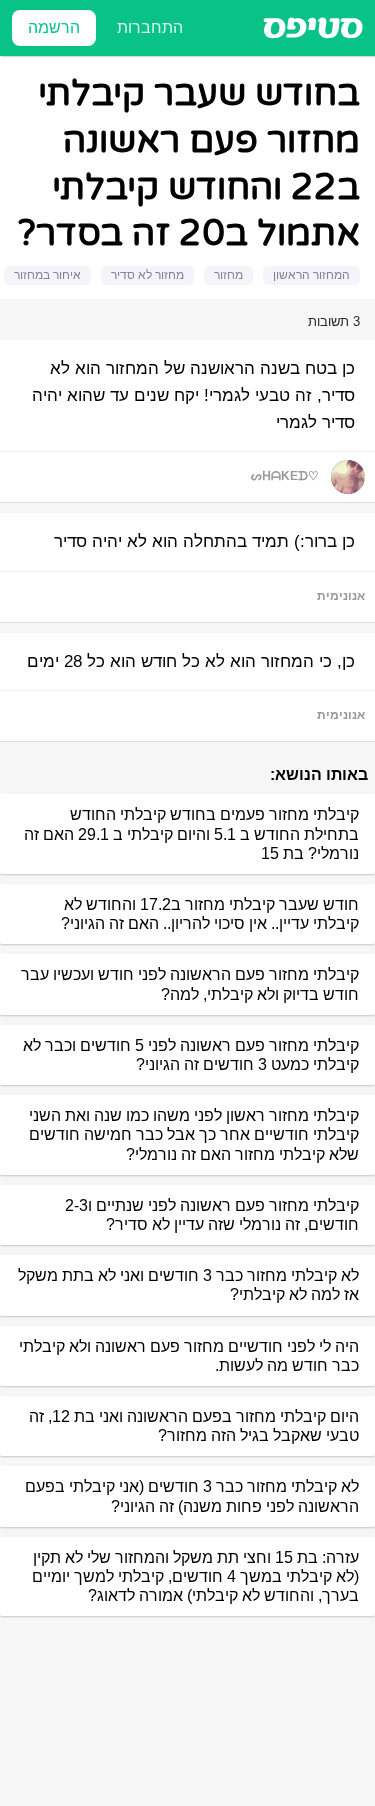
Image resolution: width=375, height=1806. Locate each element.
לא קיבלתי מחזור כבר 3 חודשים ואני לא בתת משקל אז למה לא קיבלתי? (188, 1285)
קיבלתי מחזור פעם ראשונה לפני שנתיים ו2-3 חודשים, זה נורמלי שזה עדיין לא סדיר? (212, 1215)
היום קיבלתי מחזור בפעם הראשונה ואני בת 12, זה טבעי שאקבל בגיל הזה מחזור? (194, 1426)
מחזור (228, 275)
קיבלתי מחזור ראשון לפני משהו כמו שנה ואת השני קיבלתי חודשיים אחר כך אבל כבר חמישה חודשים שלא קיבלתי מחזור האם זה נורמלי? (194, 1134)
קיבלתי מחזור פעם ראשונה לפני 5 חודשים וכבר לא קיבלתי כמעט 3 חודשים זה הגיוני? (191, 1055)
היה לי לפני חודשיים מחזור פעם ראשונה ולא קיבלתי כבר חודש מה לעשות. (189, 1356)
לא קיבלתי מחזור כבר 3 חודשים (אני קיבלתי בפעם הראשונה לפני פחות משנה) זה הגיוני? (192, 1496)
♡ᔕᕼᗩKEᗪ (285, 476)
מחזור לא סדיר (147, 275)
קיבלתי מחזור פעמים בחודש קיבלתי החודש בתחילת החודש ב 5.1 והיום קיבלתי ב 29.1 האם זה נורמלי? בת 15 (191, 833)
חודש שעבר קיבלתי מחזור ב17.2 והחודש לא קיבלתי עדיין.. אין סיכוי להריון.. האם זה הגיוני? (210, 914)
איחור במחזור (47, 275)
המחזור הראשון (311, 275)
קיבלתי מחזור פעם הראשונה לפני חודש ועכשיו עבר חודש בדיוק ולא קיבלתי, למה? (190, 984)
